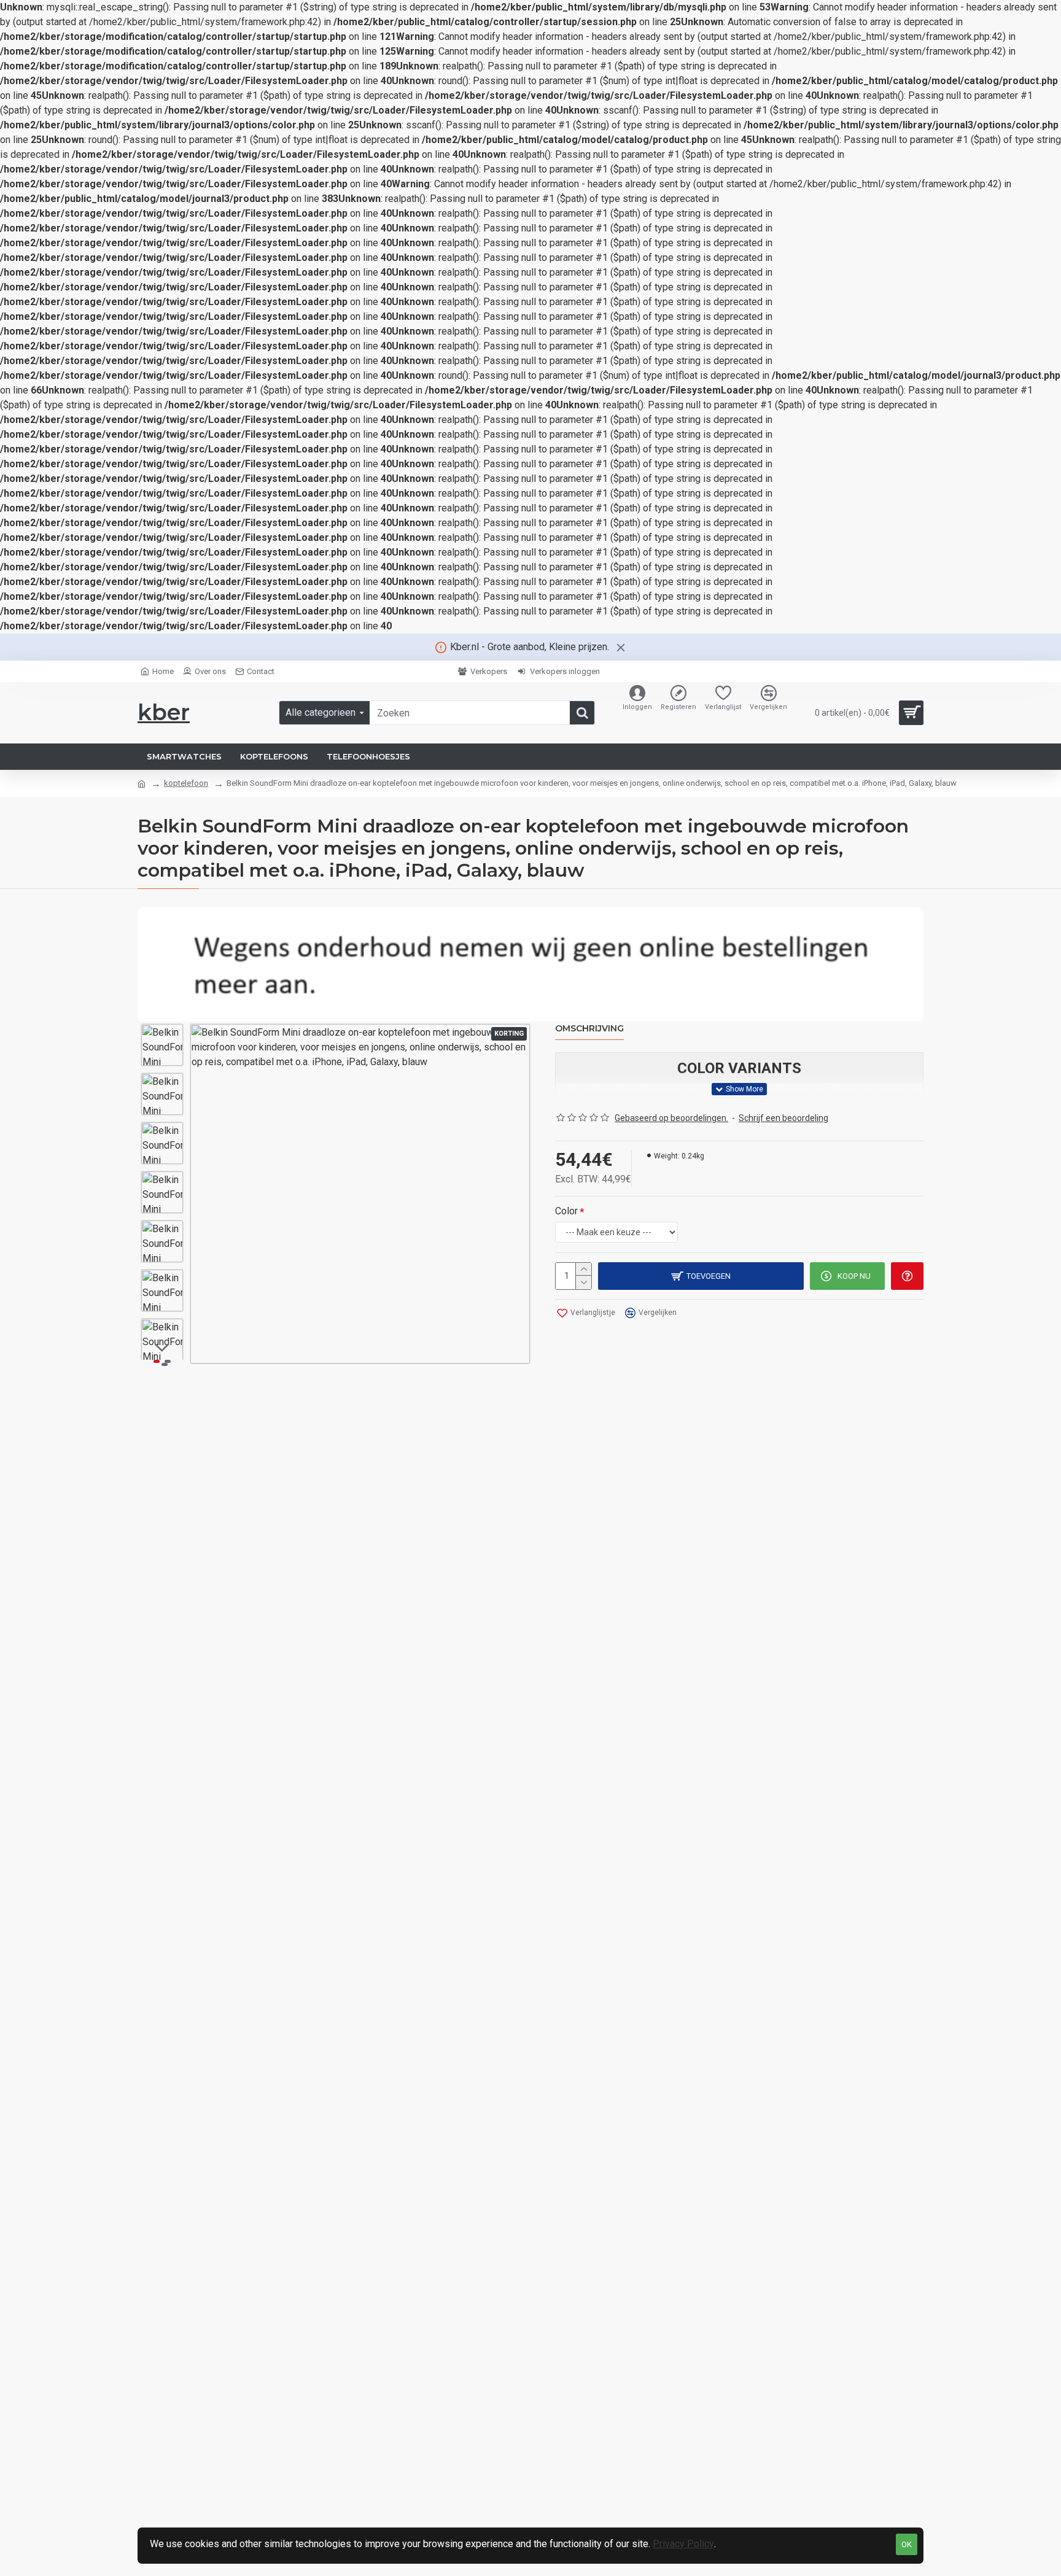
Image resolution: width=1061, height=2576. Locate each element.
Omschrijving (589, 1029)
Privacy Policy (683, 2544)
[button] (162, 1033)
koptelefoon (186, 783)
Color (566, 1211)
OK (907, 2544)
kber (164, 712)
